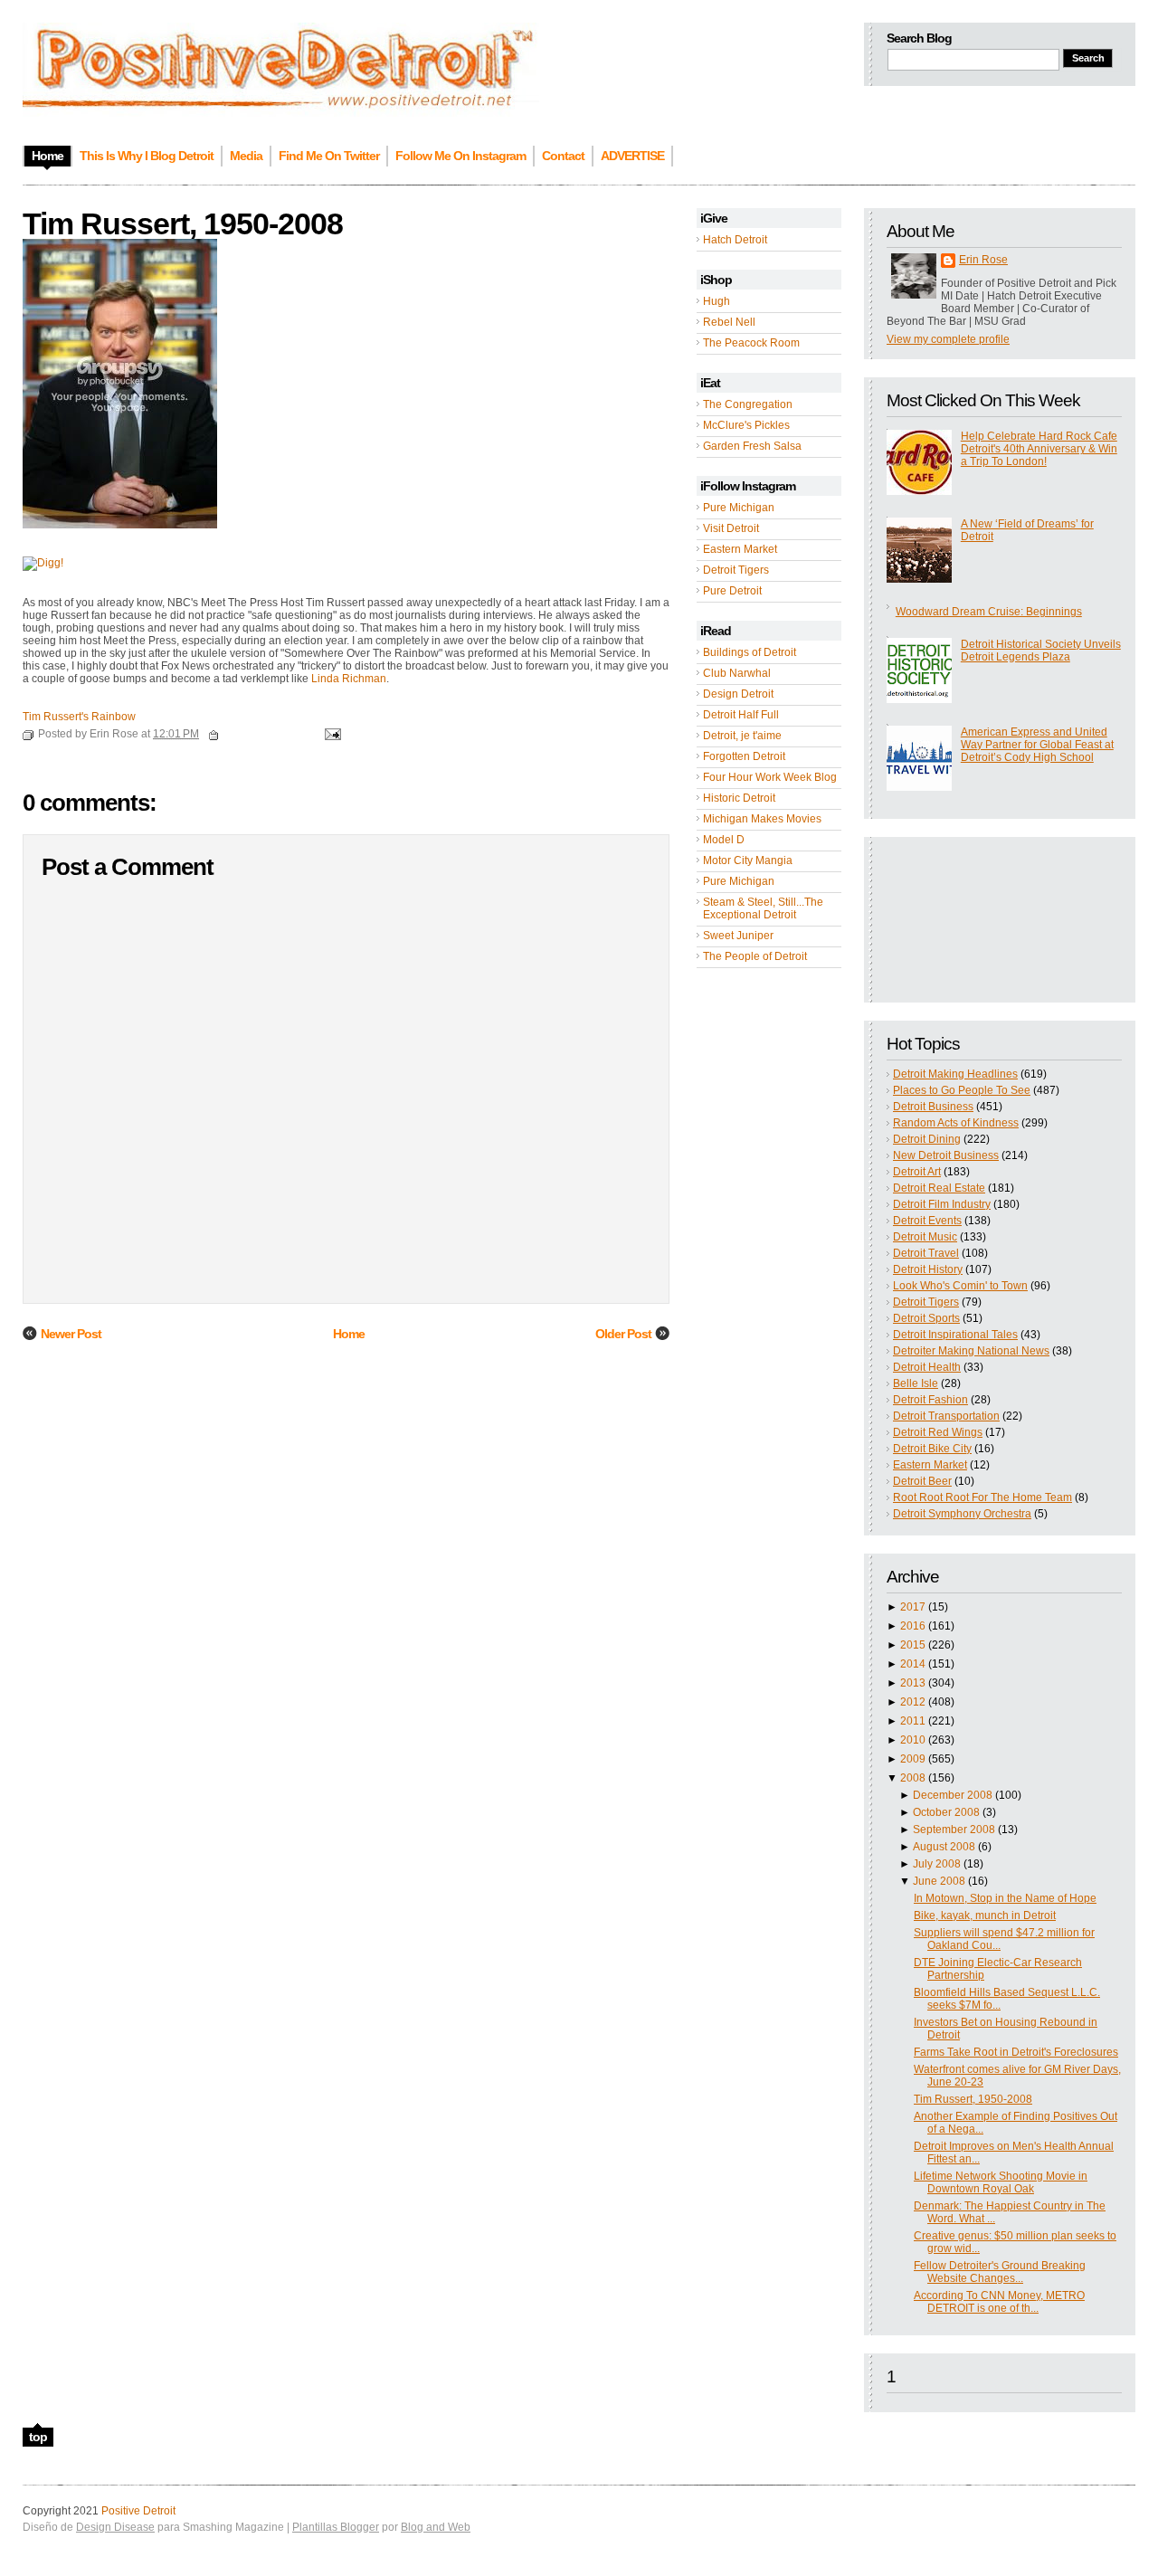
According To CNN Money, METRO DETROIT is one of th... (999, 2302)
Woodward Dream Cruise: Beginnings (989, 612)
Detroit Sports (926, 1318)
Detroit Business (933, 1107)
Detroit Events (927, 1221)
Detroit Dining (927, 1139)
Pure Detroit (732, 591)
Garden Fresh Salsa (752, 446)
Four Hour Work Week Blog (770, 777)
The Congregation (748, 404)
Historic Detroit (739, 798)
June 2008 (939, 1881)
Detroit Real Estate (939, 1188)
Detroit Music (925, 1237)
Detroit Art (917, 1172)
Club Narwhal (737, 673)
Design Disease (115, 2527)
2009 (913, 1759)
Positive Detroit (138, 2511)
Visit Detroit (731, 528)
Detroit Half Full (741, 715)
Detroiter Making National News (971, 1351)
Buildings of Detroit (750, 652)
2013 (913, 1683)
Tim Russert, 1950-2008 (973, 2099)
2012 (913, 1702)
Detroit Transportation (946, 1416)
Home (349, 1334)
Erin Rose (983, 260)
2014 (913, 1664)
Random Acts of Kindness (956, 1123)
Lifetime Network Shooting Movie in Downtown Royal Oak (1001, 2182)
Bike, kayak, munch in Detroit (985, 1915)
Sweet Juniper (738, 936)
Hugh (717, 301)
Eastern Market (740, 549)
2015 (913, 1645)
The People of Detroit (755, 956)
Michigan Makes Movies (762, 819)
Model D (724, 840)
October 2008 (946, 1812)
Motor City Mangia (748, 860)
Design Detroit (738, 694)
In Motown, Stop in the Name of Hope (1005, 1898)
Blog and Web (436, 2527)
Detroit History (928, 1269)
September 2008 (954, 1830)
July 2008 (937, 1864)
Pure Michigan (739, 508)
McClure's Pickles (746, 425)
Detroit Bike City (932, 1449)
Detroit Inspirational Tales (955, 1335)
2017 (913, 1607)
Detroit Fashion (930, 1400)
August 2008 (944, 1847)
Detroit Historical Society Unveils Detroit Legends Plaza (1041, 651)
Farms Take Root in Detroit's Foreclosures (1016, 2052)
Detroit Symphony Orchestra (962, 1514)
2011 (913, 1721)
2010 (913, 1740)
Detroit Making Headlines (955, 1074)
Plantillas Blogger (336, 2527)
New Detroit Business (946, 1155)
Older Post (623, 1334)
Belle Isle (916, 1383)
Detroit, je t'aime (742, 736)
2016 (913, 1626)
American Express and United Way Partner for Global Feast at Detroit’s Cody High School (1037, 745)
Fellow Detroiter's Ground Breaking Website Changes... (1000, 2272)
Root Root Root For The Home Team (982, 1497)
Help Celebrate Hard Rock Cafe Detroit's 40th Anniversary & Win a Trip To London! (1039, 449)
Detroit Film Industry (942, 1204)
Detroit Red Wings (938, 1432)
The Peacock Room (751, 343)
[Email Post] (330, 734)
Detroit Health (927, 1367)
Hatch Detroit (735, 240)
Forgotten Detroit (744, 756)
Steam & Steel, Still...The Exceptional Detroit (763, 908)
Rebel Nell (729, 322)
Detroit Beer (922, 1481)
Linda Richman (349, 679)
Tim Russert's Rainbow (79, 717)
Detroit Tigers (736, 570)
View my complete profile (948, 339)
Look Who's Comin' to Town (960, 1286)
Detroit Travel (926, 1253)
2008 (913, 1778)
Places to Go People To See (962, 1090)
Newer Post (71, 1334)
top (38, 2437)
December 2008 (953, 1795)
